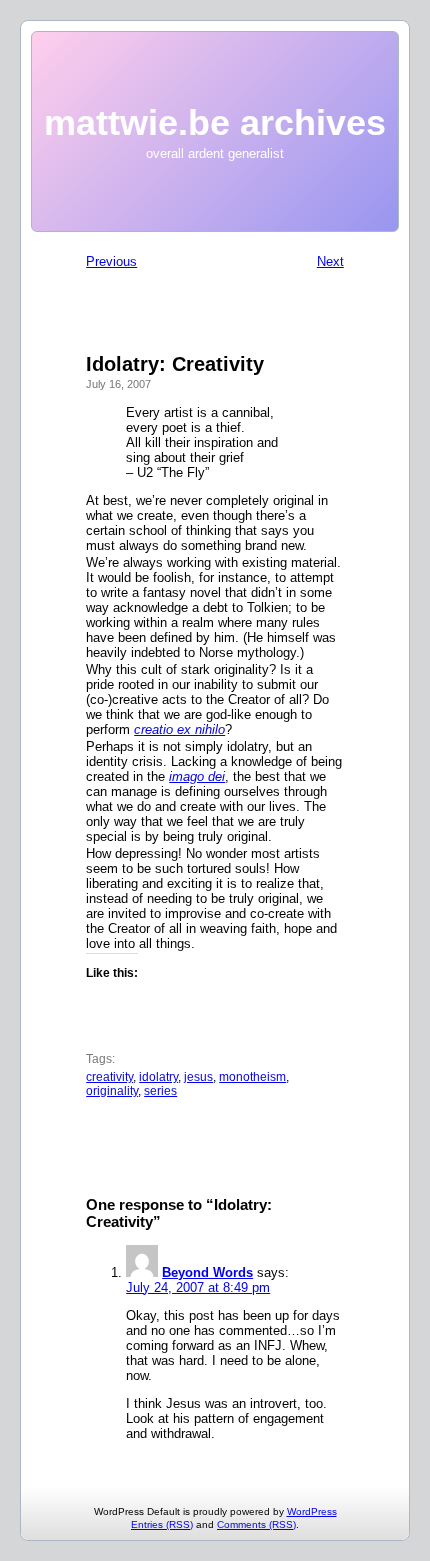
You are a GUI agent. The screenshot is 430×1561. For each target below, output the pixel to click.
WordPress (312, 1511)
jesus (198, 1077)
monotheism (252, 1077)
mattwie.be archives (215, 122)
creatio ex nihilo (179, 729)
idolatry (158, 1077)
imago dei (197, 776)
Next (330, 261)
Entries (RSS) (162, 1524)
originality (112, 1091)
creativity (109, 1077)
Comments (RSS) (256, 1524)
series (160, 1091)
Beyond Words (207, 1272)
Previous (111, 261)
